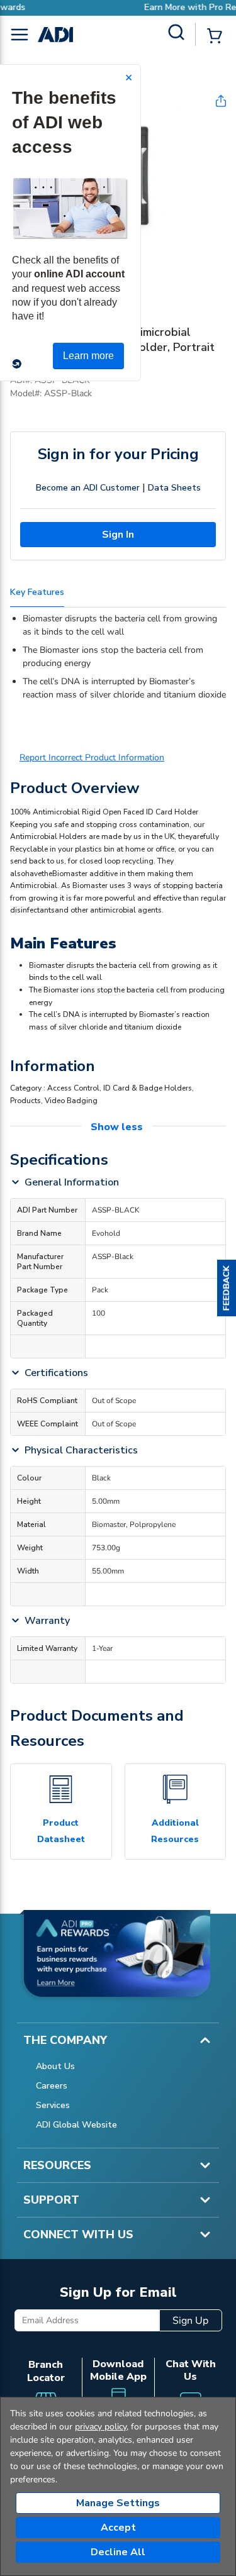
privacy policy (101, 2427)
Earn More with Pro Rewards (152, 7)
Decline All (118, 2552)
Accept (118, 2528)
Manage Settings (118, 2503)
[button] (227, 1288)
